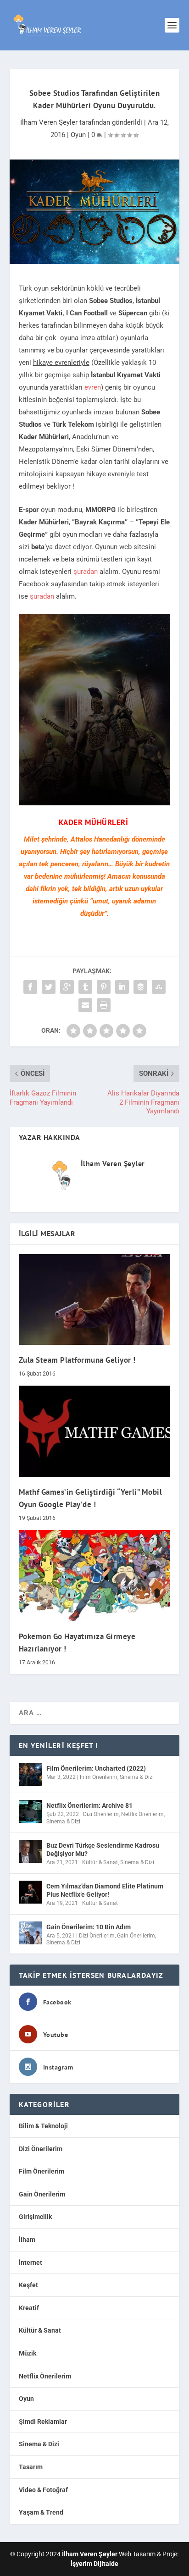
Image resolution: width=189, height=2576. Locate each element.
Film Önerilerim (99, 1777)
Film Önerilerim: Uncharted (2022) (96, 1768)
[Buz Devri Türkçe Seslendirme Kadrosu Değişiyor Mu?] (30, 1851)
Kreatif (29, 2308)
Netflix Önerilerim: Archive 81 (89, 1805)
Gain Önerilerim (136, 1936)
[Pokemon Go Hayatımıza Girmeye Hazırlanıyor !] (95, 1575)
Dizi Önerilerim (101, 1814)
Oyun (78, 135)
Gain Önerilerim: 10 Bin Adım (89, 1927)
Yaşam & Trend (41, 2512)
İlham (27, 2240)
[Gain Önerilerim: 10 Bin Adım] (30, 1933)
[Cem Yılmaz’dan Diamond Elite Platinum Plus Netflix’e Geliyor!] (30, 1892)
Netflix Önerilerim (142, 1814)
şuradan (86, 572)
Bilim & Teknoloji (43, 2126)
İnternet (31, 2262)
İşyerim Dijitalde (94, 2564)
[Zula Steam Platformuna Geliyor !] (95, 1299)
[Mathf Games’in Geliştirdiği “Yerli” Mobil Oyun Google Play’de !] (95, 1431)
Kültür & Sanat (100, 1862)
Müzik (28, 2353)
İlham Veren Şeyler (49, 122)
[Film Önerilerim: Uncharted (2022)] (30, 1774)
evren (93, 387)
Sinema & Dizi (137, 1777)
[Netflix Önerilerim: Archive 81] (30, 1811)
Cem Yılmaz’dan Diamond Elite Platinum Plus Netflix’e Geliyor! (105, 1890)
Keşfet (28, 2285)
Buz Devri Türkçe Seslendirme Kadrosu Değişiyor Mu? (103, 1849)
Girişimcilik (35, 2217)
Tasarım (31, 2467)
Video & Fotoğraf (43, 2490)
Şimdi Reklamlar (43, 2422)
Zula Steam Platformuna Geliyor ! (77, 1360)
